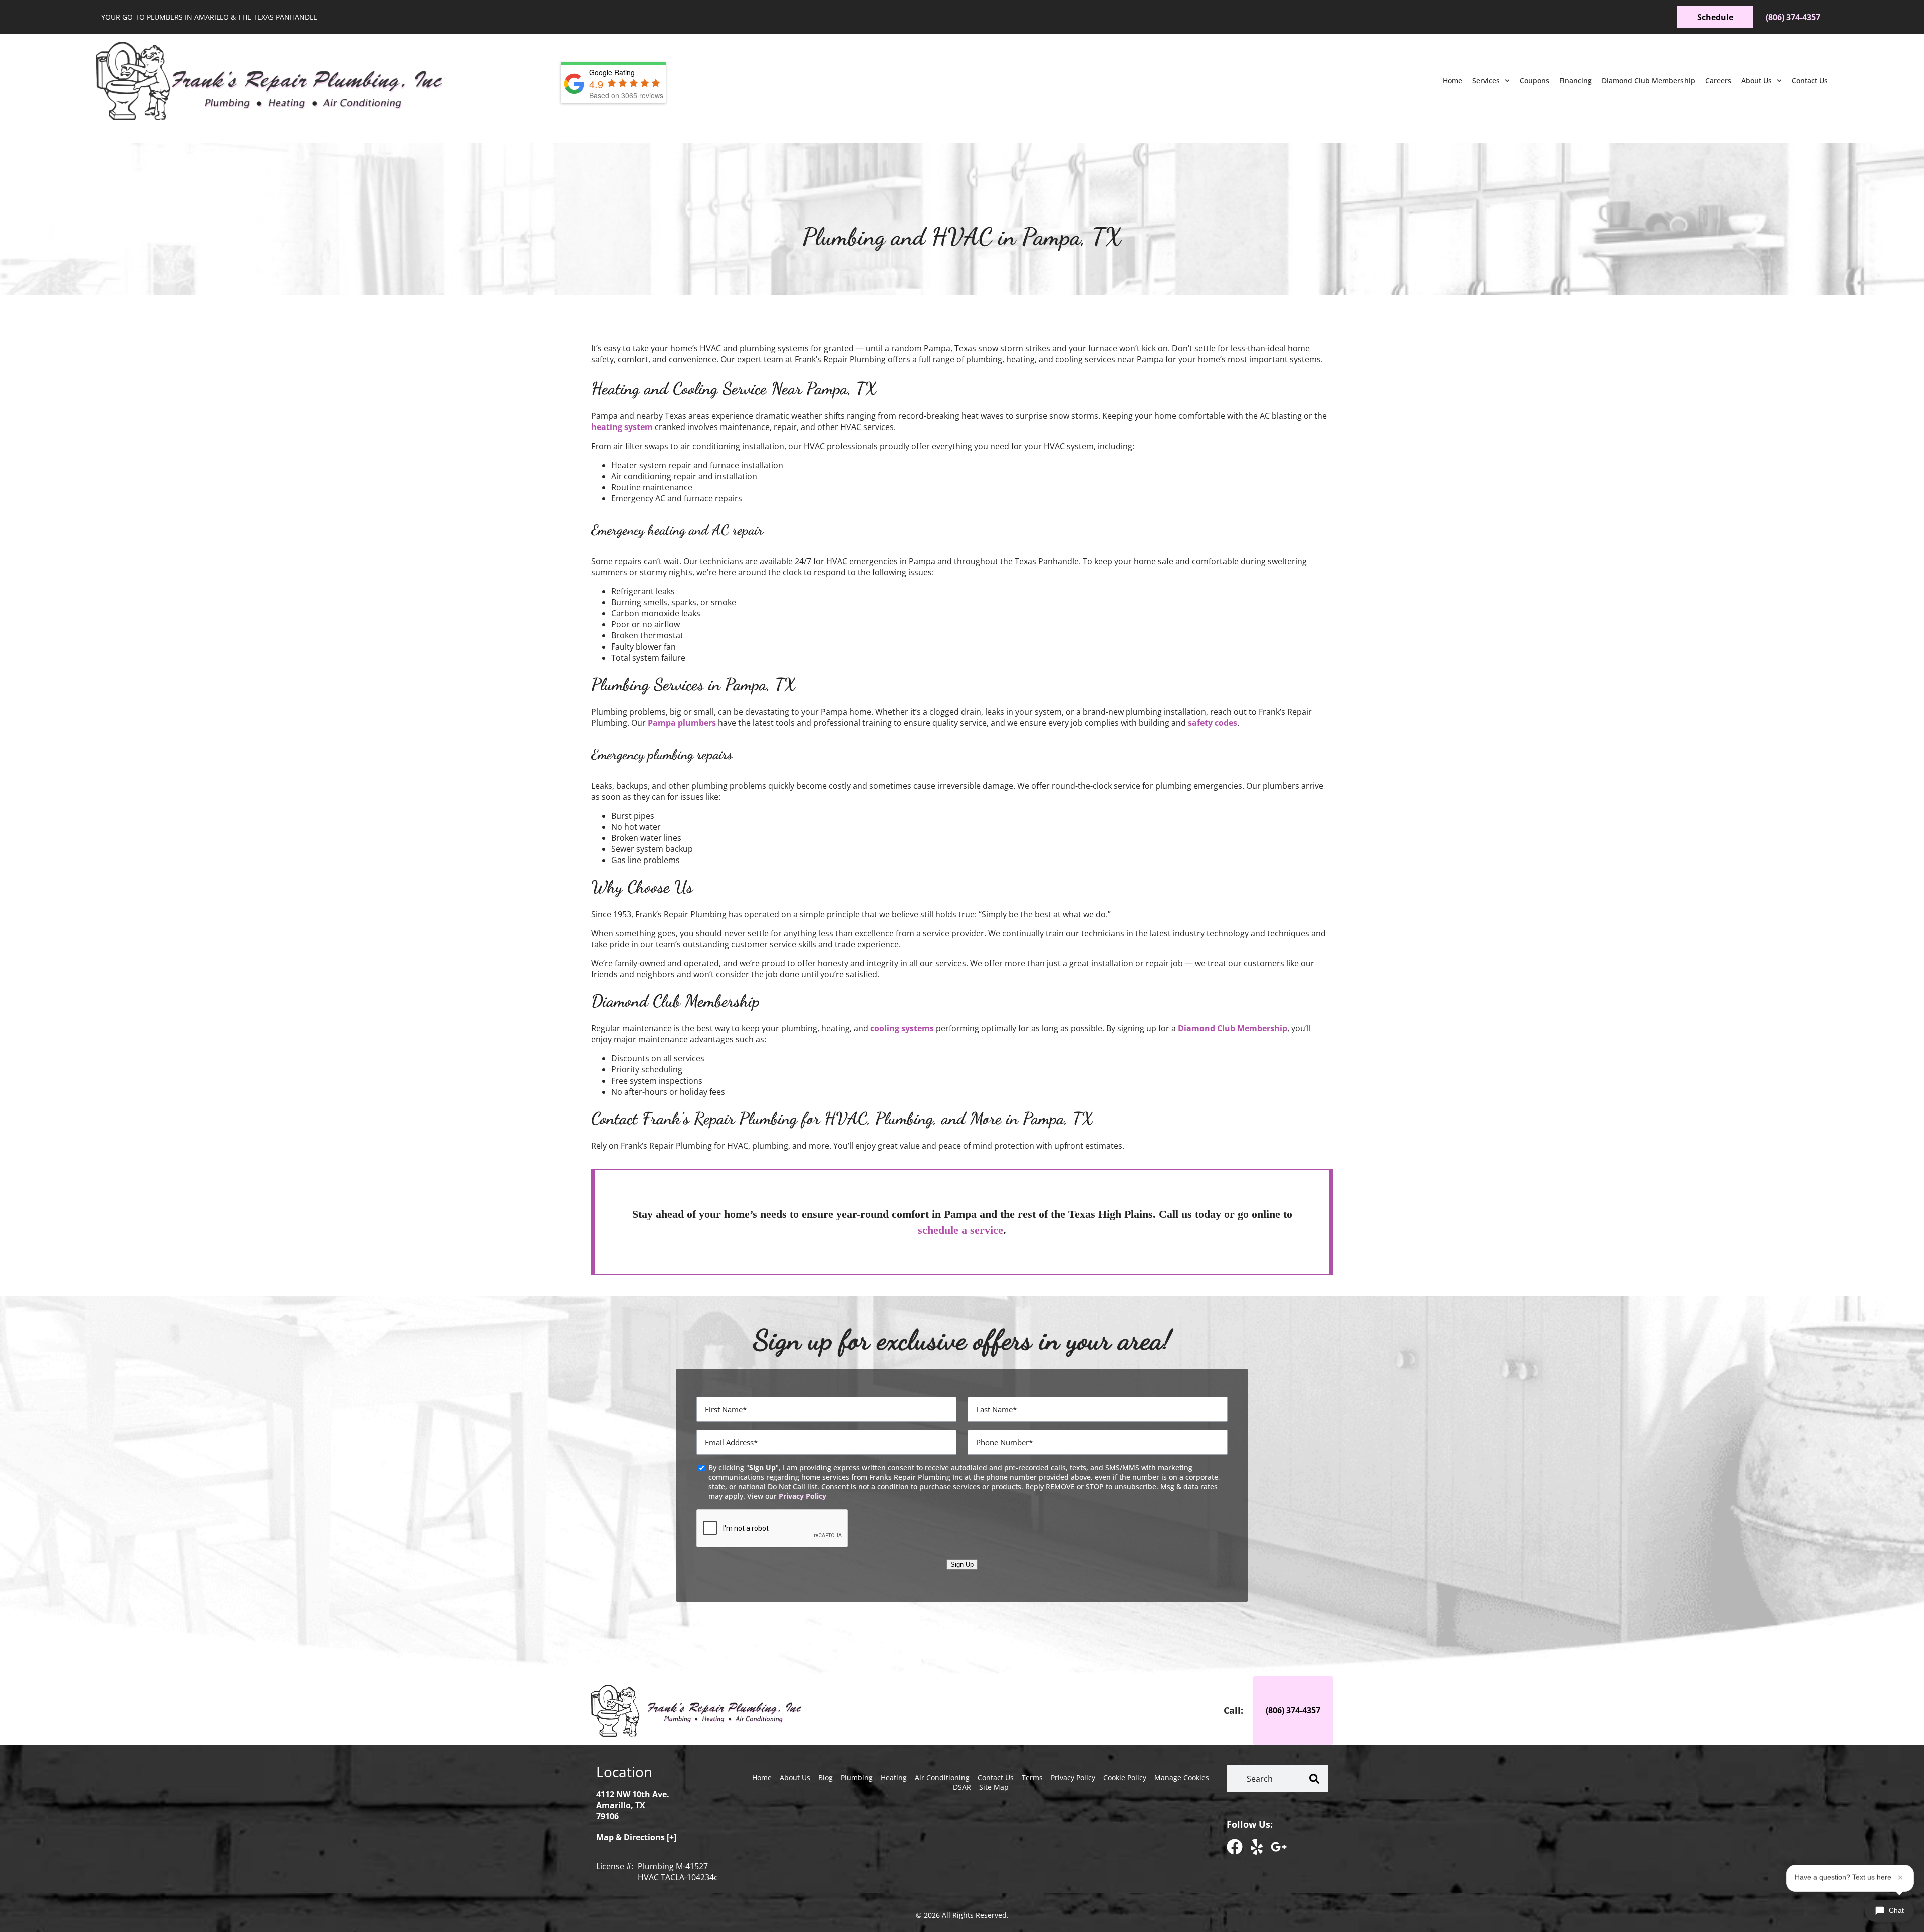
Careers (1718, 80)
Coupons (1534, 80)
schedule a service (960, 1230)
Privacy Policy (802, 1496)
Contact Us (1810, 80)
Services (1486, 80)
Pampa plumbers (682, 723)
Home (1452, 80)
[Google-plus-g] (1279, 1847)
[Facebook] (1235, 1847)
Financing (1576, 80)
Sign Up (962, 1564)
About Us (1756, 80)
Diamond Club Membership (1648, 80)
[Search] (1314, 1778)
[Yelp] (1257, 1847)
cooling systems (902, 1028)
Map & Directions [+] (636, 1837)
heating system (622, 427)
